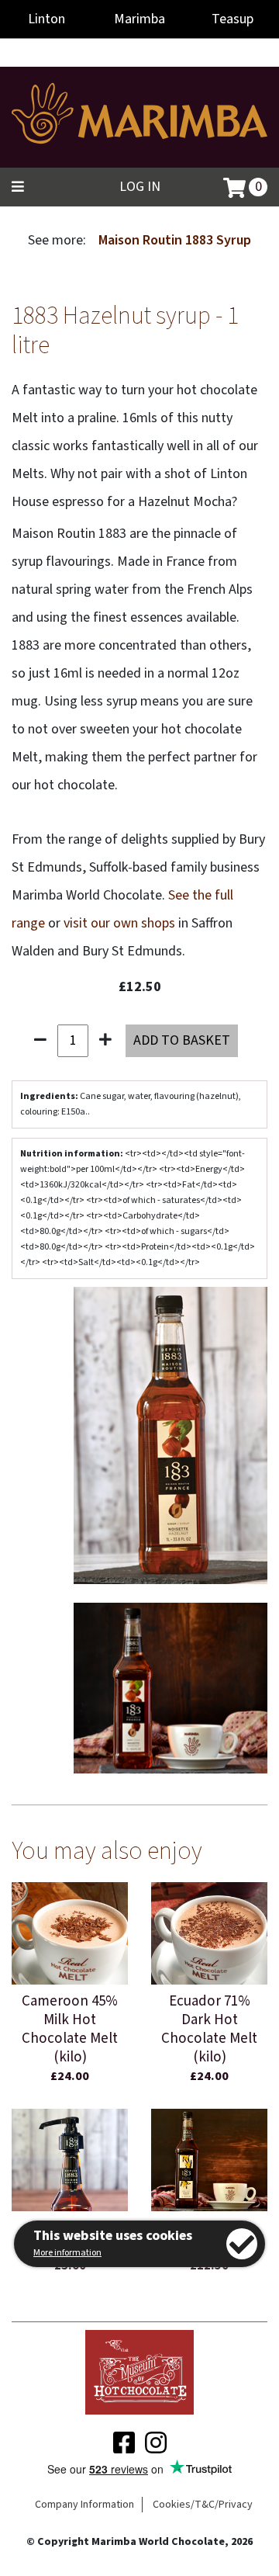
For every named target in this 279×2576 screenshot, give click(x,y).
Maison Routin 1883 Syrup (175, 240)
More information (67, 2253)
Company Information (84, 2505)
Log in (140, 187)
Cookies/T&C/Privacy (203, 2505)
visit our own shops (119, 923)
